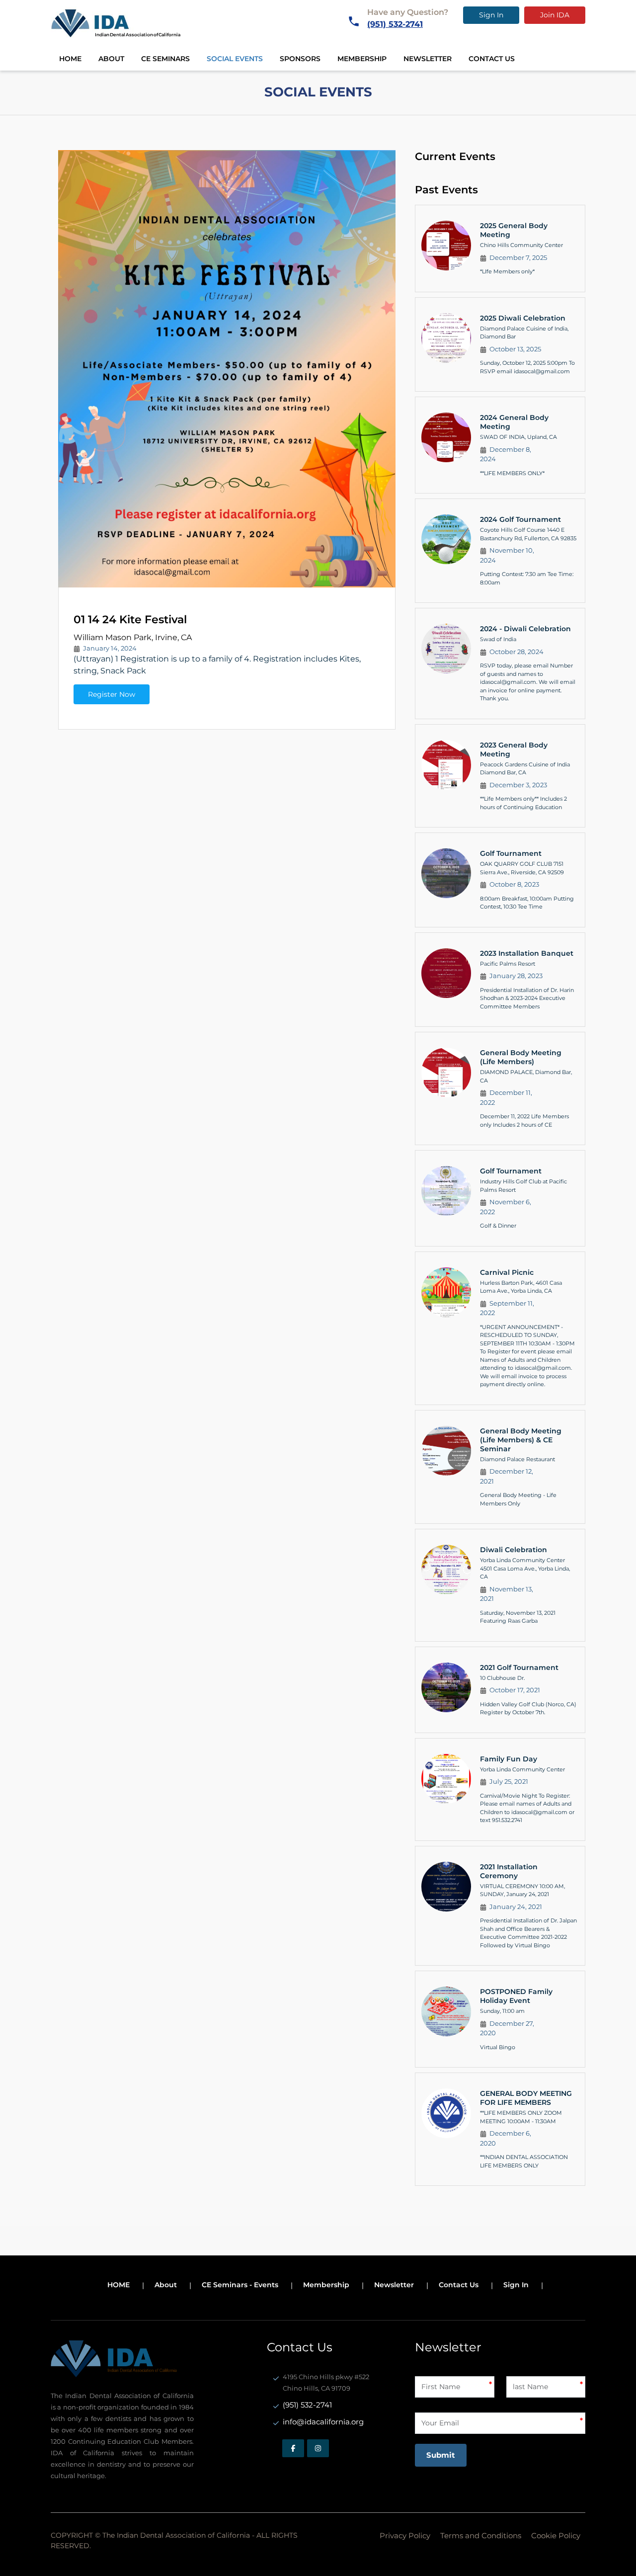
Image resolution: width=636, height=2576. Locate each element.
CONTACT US (492, 59)
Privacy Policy (405, 2535)
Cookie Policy (556, 2535)
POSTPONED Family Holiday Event (516, 1996)
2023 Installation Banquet (527, 953)
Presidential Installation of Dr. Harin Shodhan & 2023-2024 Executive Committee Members (527, 998)
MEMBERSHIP (362, 59)
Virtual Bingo (498, 2047)
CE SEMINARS (165, 59)
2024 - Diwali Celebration (525, 629)
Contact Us (459, 2285)
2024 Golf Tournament (520, 519)
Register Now (112, 694)
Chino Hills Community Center (521, 245)
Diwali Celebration (514, 1550)
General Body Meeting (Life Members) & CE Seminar (521, 1440)
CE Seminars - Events (240, 2285)
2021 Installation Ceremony (509, 1871)
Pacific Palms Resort (508, 964)
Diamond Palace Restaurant (517, 1459)
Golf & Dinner (498, 1226)
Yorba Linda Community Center (522, 1769)
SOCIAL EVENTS (235, 59)
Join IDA (555, 15)
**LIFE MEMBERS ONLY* (512, 473)
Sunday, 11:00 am (502, 2011)
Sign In (491, 15)
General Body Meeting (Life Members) (521, 1057)
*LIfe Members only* (507, 271)
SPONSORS (300, 59)
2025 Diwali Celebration (523, 318)
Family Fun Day (509, 1759)
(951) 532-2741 (395, 24)
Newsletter (394, 2285)
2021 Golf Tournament (519, 1667)
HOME (70, 59)
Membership (326, 2285)
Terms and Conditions (481, 2535)
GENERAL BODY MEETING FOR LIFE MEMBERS (526, 2098)
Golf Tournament (511, 853)
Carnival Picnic (507, 1272)
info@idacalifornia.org (323, 2422)
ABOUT (111, 59)
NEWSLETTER (428, 59)
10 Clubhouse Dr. (502, 1678)
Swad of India (498, 639)
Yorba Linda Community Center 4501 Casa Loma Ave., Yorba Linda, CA (525, 1568)
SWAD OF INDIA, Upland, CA (518, 437)
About (166, 2285)
